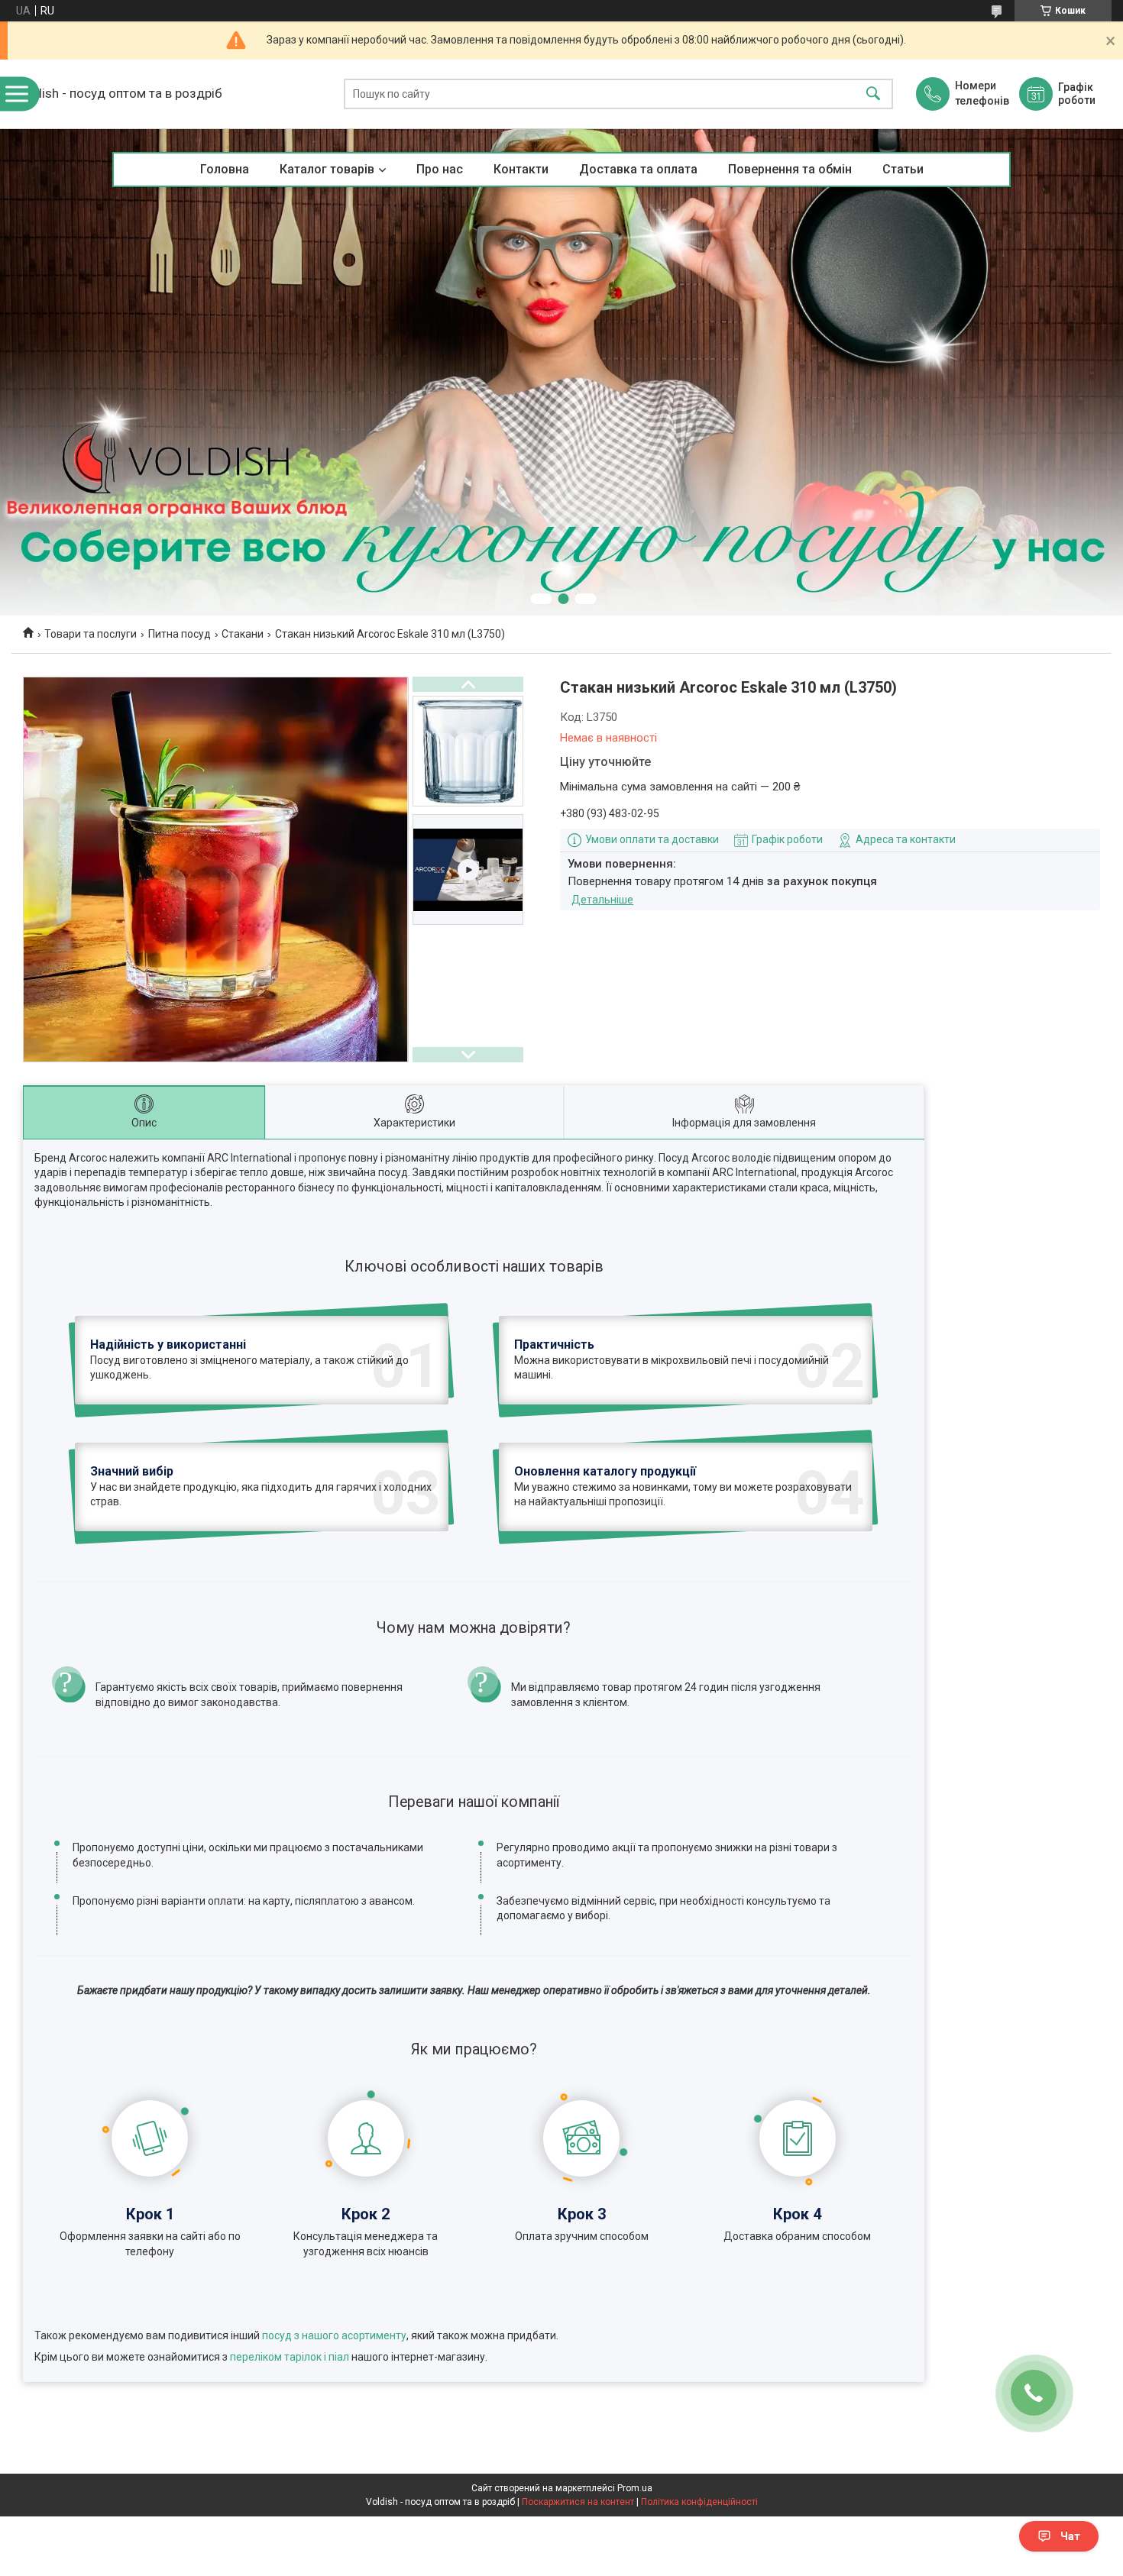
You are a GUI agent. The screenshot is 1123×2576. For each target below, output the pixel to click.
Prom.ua (635, 2488)
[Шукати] (873, 94)
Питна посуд (180, 634)
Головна (225, 169)
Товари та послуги (91, 634)
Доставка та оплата (638, 169)
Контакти (521, 169)
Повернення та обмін (790, 169)
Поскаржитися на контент (578, 2502)
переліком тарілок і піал (290, 2357)
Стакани (243, 634)
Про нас (440, 169)
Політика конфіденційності (699, 2502)
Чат (1070, 2536)
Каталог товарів (327, 169)
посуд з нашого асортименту (334, 2335)
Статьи (903, 169)
